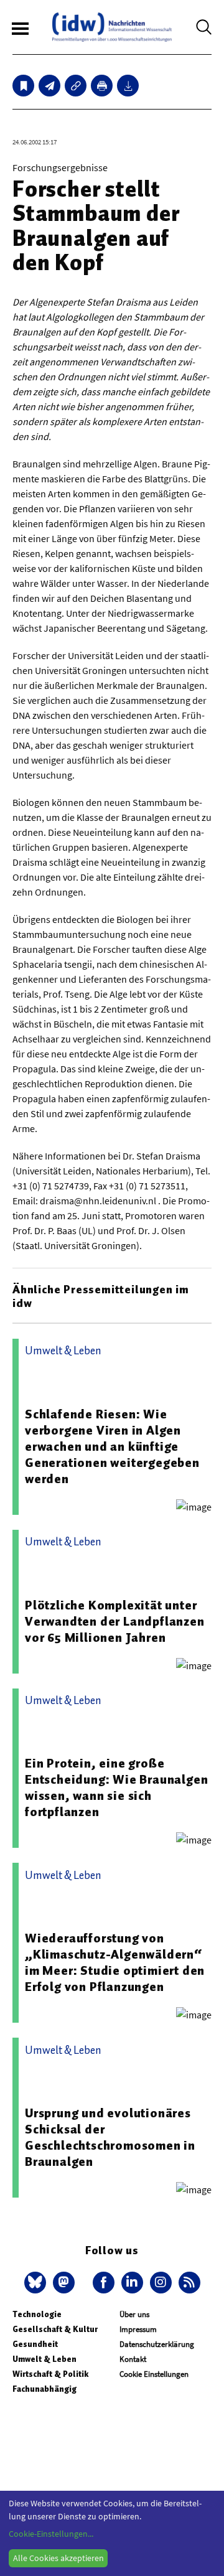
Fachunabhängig (44, 2389)
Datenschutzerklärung (157, 2344)
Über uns (134, 2314)
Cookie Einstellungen (154, 2374)
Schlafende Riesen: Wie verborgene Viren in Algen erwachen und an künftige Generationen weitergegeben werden (112, 1446)
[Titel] (23, 86)
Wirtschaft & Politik (50, 2374)
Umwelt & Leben (44, 2359)
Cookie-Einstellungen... (51, 2534)
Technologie (37, 2314)
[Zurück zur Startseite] (112, 27)
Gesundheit (35, 2344)
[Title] (76, 86)
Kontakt (133, 2359)
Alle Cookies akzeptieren (58, 2558)
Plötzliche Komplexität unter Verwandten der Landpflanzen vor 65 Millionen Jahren (115, 1621)
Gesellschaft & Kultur (55, 2329)
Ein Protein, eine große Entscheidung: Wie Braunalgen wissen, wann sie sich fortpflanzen (116, 1787)
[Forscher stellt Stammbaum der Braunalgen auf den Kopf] (49, 86)
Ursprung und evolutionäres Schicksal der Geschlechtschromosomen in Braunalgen (110, 2137)
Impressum (138, 2329)
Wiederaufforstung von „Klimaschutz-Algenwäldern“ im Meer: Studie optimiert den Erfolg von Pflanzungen (115, 1962)
